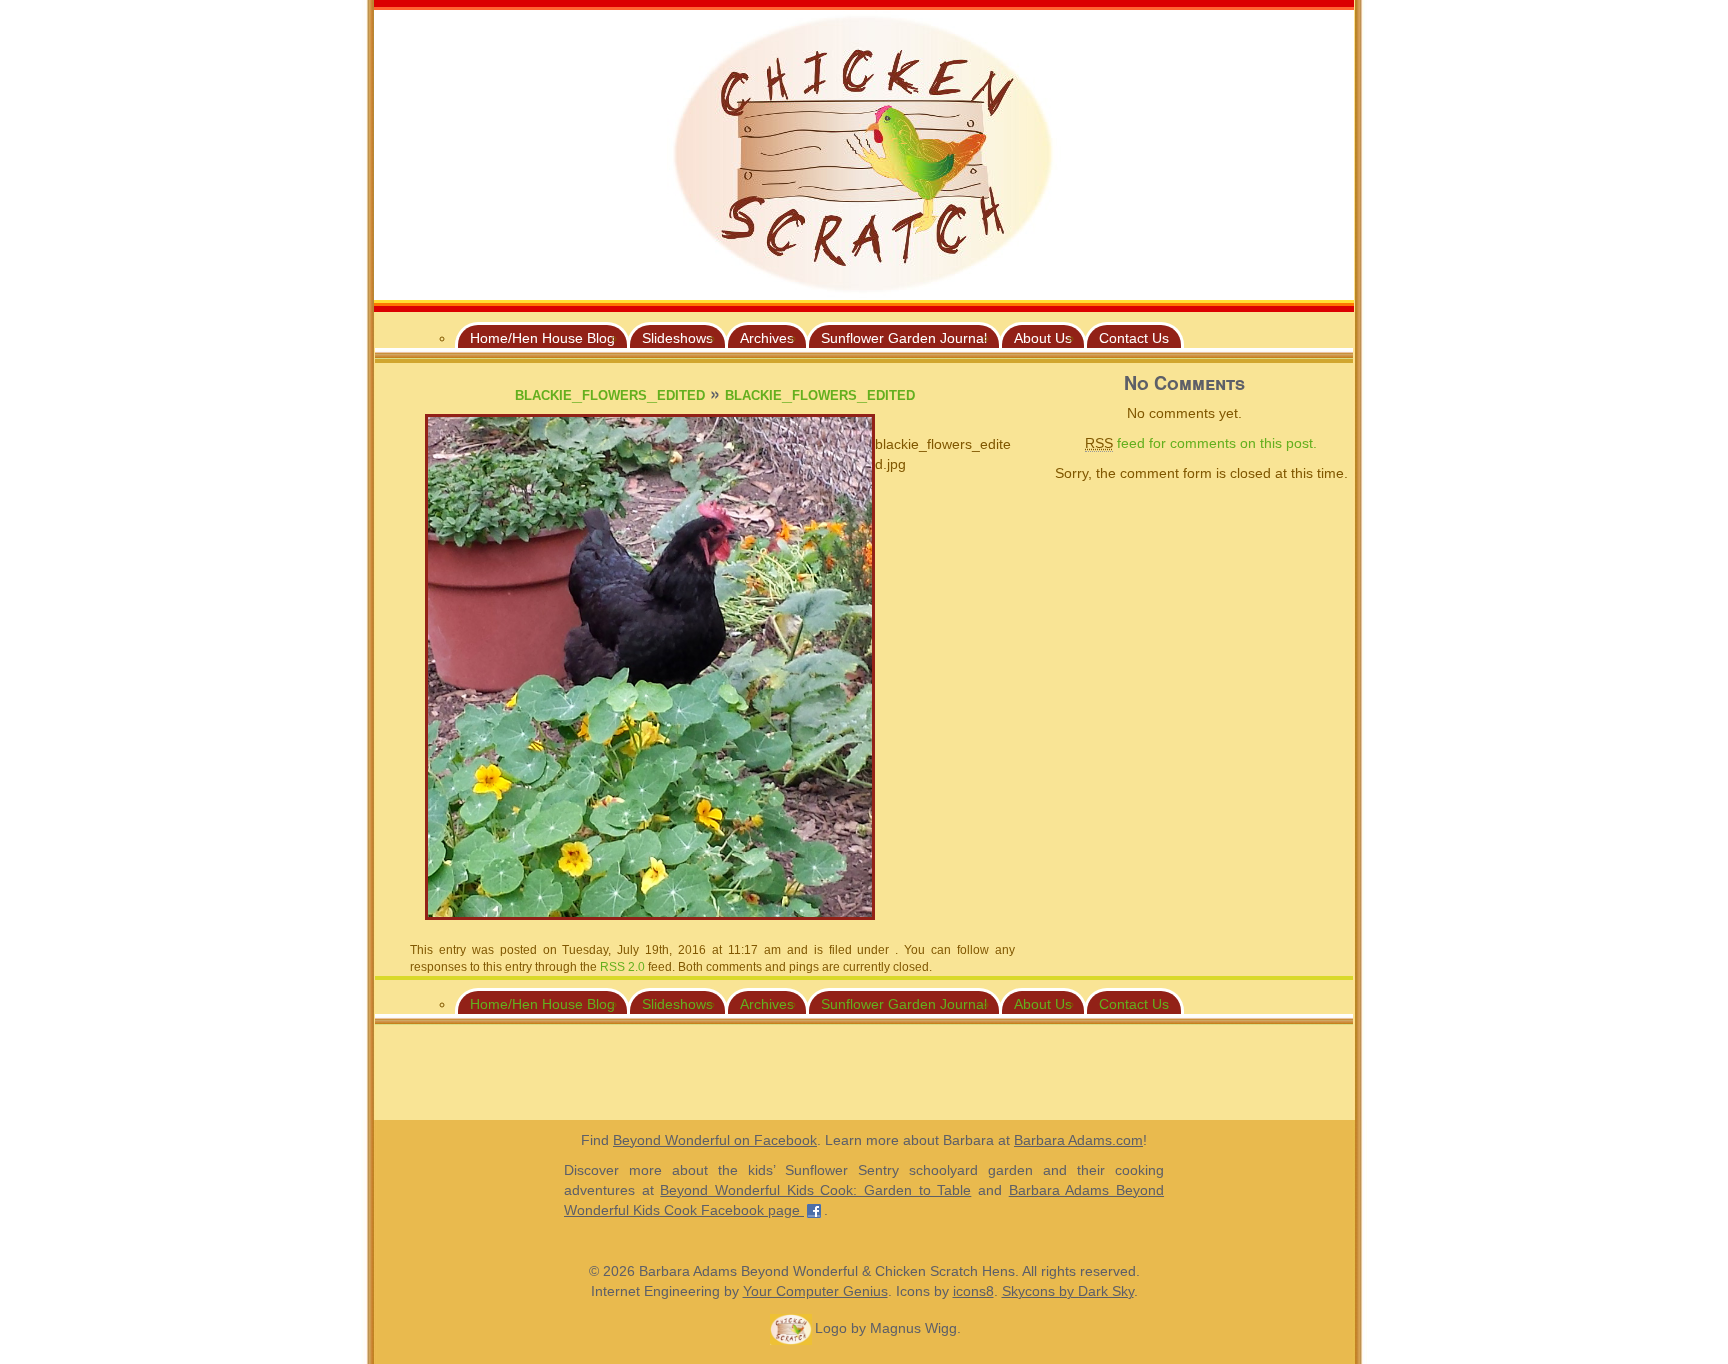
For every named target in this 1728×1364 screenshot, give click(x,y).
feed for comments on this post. (1201, 443)
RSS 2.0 (622, 967)
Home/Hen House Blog (542, 338)
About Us (1043, 338)
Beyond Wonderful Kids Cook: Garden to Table (815, 1190)
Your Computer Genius (815, 1291)
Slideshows (677, 338)
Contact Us (1134, 338)
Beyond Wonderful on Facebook (715, 1140)
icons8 (973, 1291)
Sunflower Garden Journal (904, 338)
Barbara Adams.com (1078, 1140)
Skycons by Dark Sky (1068, 1291)
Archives (767, 338)
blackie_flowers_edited (610, 394)
